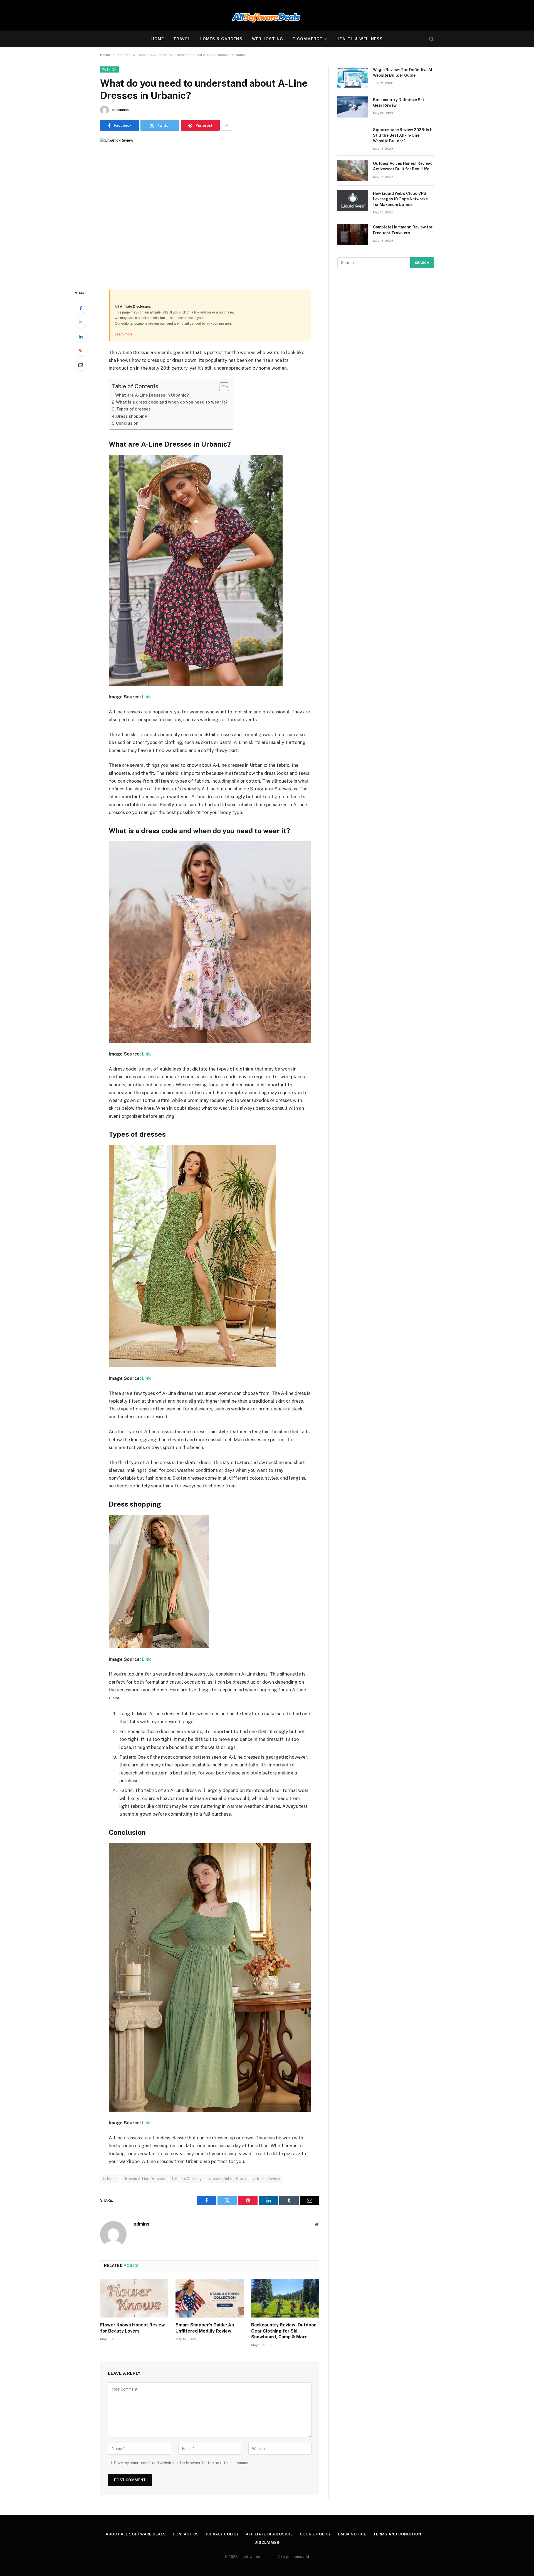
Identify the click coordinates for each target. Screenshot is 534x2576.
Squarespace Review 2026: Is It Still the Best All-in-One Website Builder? (403, 135)
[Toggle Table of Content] (221, 387)
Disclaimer (267, 2543)
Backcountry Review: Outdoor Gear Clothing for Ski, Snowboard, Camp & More (284, 2331)
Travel (182, 39)
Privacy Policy (222, 2534)
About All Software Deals (136, 2534)
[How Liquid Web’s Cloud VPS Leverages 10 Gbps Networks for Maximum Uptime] (353, 201)
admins (123, 110)
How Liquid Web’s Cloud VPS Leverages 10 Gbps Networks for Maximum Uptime (400, 199)
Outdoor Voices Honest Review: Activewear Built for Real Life (402, 166)
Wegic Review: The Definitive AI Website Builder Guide (403, 73)
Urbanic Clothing (187, 2179)
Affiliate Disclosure (269, 2534)
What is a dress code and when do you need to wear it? (172, 402)
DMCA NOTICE (352, 2534)
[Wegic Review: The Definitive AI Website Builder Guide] (353, 77)
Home (158, 39)
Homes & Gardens (221, 39)
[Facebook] (81, 308)
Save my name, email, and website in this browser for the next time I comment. (183, 2463)
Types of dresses (133, 409)
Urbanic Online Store (228, 2179)
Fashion (109, 69)
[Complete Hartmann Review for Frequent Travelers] (353, 234)
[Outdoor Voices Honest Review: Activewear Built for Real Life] (353, 171)
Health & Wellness (360, 39)
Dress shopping (132, 416)
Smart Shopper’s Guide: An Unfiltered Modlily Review (205, 2328)
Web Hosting (268, 39)
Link (146, 697)
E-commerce (307, 39)
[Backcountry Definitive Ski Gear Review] (353, 107)
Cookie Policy (315, 2534)
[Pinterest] (81, 351)
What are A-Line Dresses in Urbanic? (152, 395)
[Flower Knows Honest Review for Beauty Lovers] (134, 2298)
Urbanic (110, 2179)
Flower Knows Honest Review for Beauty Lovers (133, 2328)
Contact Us (186, 2534)
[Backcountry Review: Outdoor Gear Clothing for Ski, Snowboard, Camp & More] (285, 2298)
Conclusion (127, 423)
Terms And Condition (397, 2534)
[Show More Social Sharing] (227, 125)
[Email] (81, 365)
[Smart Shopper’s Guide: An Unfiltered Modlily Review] (210, 2298)
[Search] (431, 39)
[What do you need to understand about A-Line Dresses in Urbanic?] (210, 209)
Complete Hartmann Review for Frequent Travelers (403, 230)
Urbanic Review (266, 2179)
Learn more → (126, 334)
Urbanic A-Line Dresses (144, 2179)
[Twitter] (81, 322)
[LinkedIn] (81, 337)
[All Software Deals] (267, 15)
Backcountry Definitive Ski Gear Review (398, 103)
